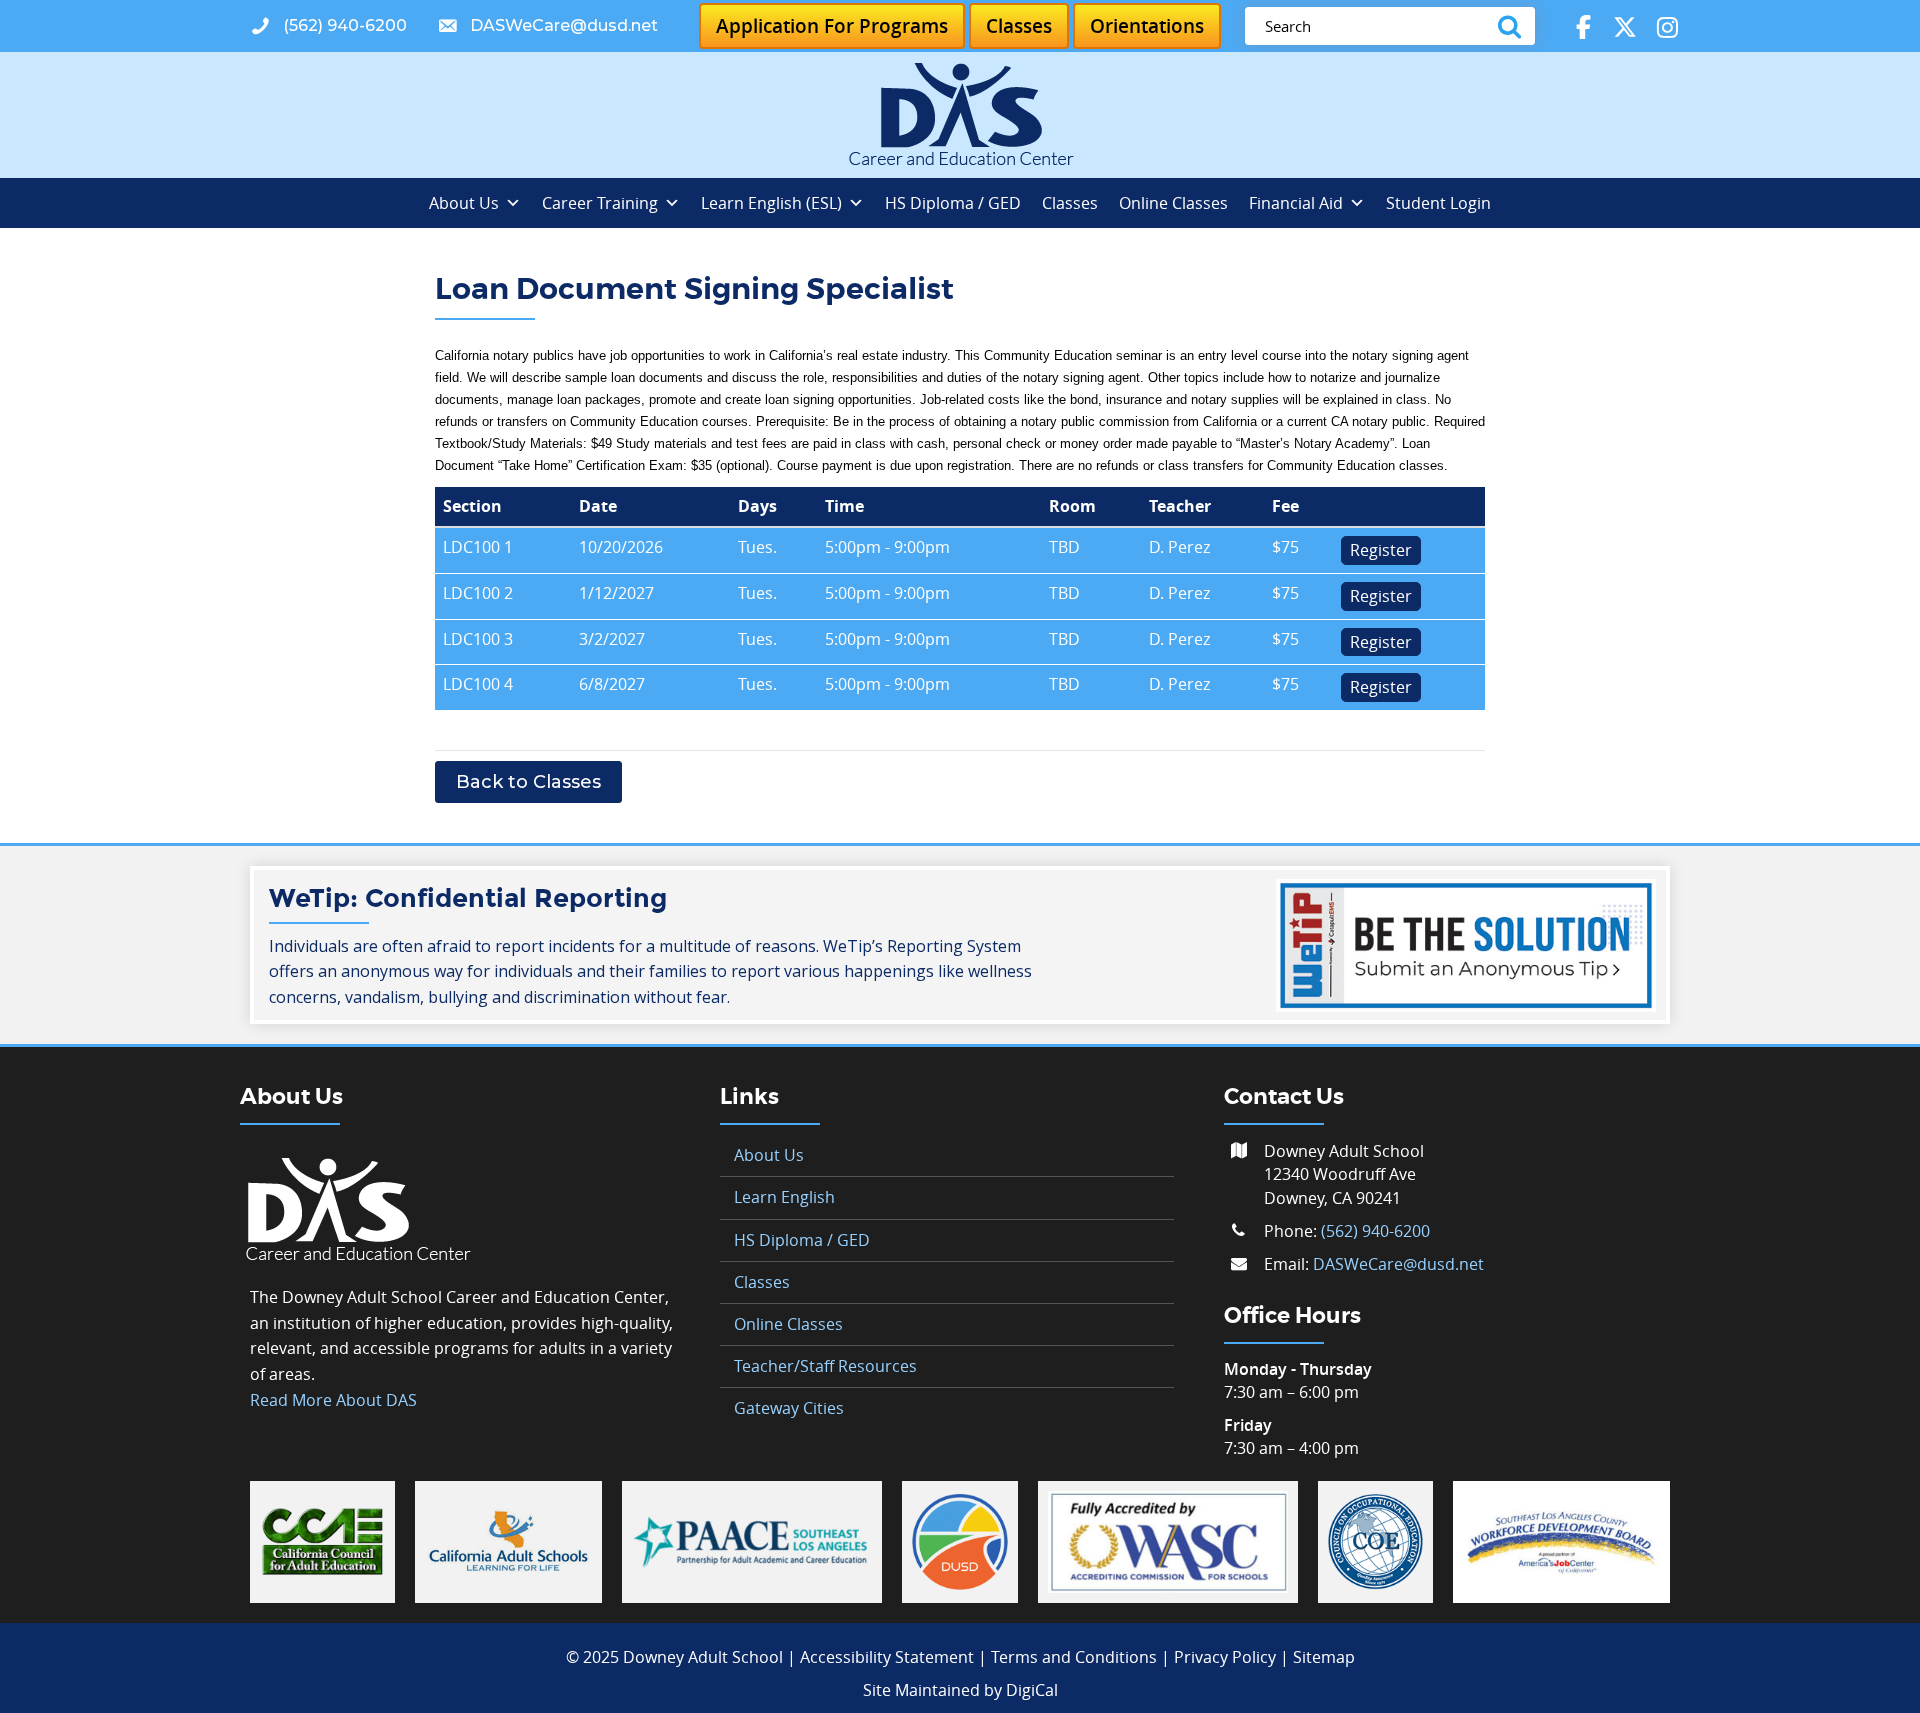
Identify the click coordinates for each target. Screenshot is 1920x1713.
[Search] (1514, 26)
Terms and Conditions (1074, 1657)
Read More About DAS (333, 1400)
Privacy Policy (1225, 1657)
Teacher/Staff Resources (825, 1366)
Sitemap (1324, 1657)
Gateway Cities (789, 1408)
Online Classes (1173, 203)
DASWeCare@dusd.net (1398, 1264)
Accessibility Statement (887, 1657)
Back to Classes (528, 782)
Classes (1070, 203)
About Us (464, 203)
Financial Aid (1296, 203)
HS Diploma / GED (953, 203)
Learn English (784, 1197)
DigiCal (1032, 1690)
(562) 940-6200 (1375, 1231)
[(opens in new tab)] (322, 1540)
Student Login (1438, 203)
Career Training (600, 203)
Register (1381, 550)
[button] (328, 26)
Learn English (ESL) (771, 203)
